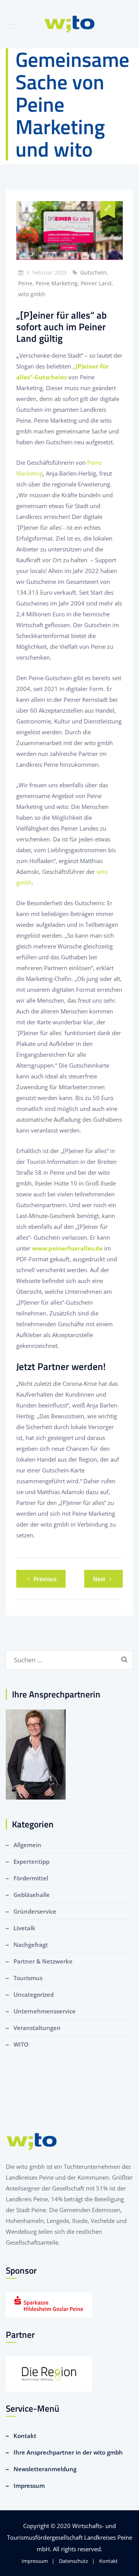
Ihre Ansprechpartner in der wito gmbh (68, 2452)
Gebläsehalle (32, 1895)
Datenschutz (74, 2561)
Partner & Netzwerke (43, 1961)
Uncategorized (34, 1994)
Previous (45, 1579)
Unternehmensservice (45, 2011)
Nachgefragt (31, 1945)
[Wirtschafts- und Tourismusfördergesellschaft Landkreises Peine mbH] (70, 24)
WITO (21, 2044)
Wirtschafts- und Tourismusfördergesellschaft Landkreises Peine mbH (69, 2537)
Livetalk (25, 1928)
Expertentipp (31, 1861)
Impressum (29, 2486)
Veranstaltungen (37, 2028)
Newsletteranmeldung (45, 2469)
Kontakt (25, 2436)
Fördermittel (31, 1878)
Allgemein (27, 1845)
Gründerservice (35, 1911)
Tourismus (28, 1978)
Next (99, 1579)
